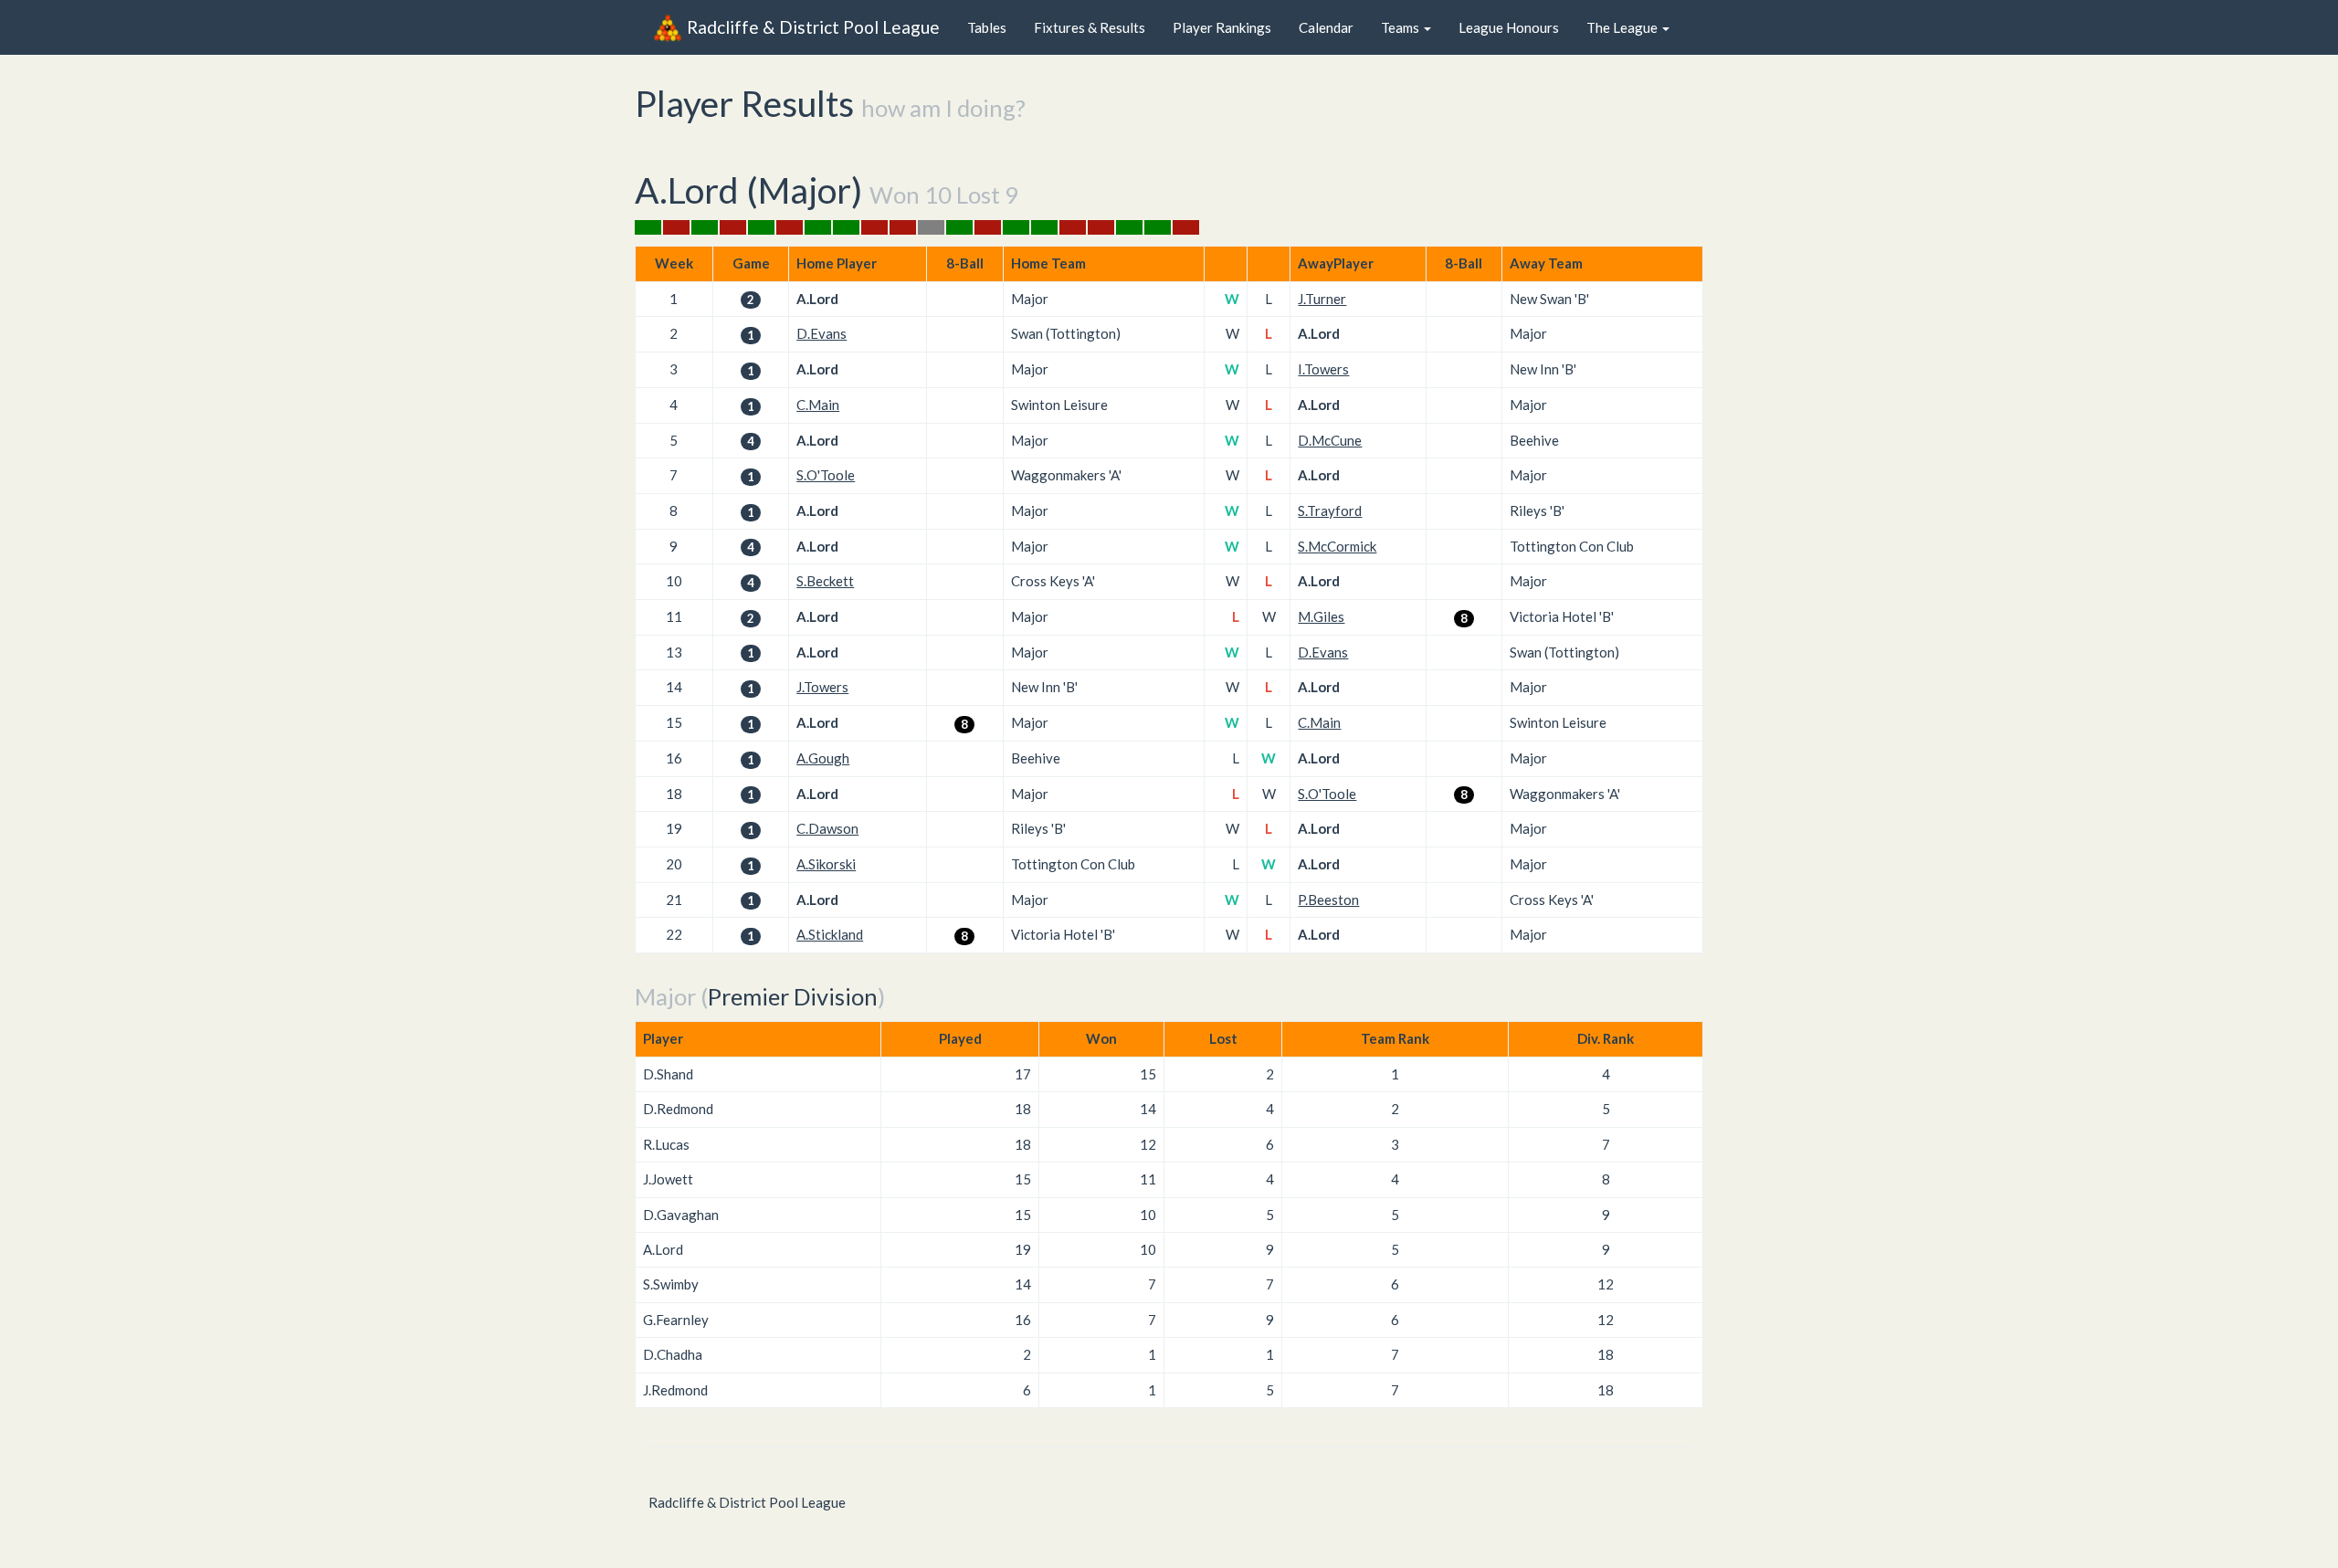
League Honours (1509, 27)
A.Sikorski (826, 864)
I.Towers (1323, 369)
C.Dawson (827, 828)
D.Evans (821, 333)
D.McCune (1330, 440)
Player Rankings (1222, 27)
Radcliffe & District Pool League (813, 27)
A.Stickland (830, 934)
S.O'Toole (826, 475)
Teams (1401, 27)
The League (1623, 27)
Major (805, 190)
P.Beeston (1328, 900)
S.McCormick (1337, 546)
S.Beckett (825, 581)
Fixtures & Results (1090, 27)
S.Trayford (1330, 510)
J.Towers (822, 687)
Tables (987, 27)
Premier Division (793, 996)
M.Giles (1321, 616)
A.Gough (823, 758)
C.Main (818, 405)
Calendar (1326, 27)
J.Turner (1322, 299)
